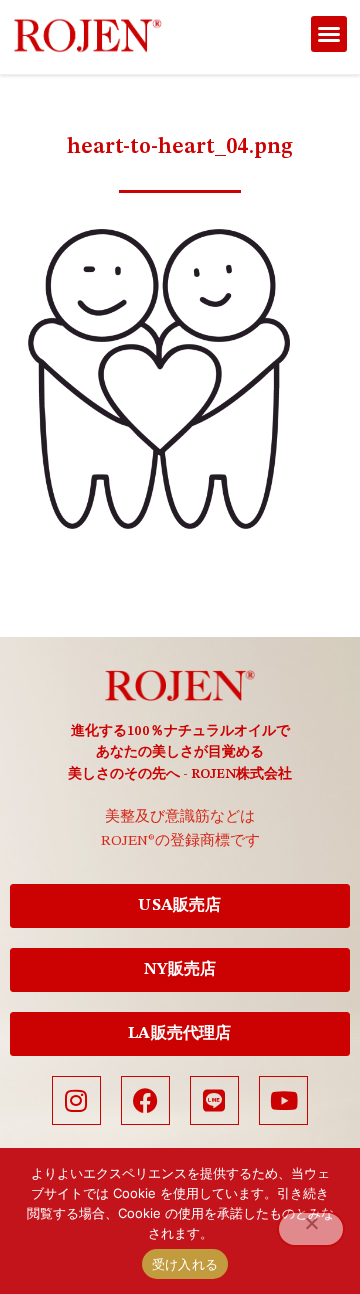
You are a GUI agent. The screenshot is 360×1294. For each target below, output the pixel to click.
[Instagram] (76, 1100)
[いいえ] (311, 1229)
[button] (329, 34)
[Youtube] (283, 1100)
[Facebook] (145, 1100)
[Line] (214, 1100)
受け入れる (185, 1264)
